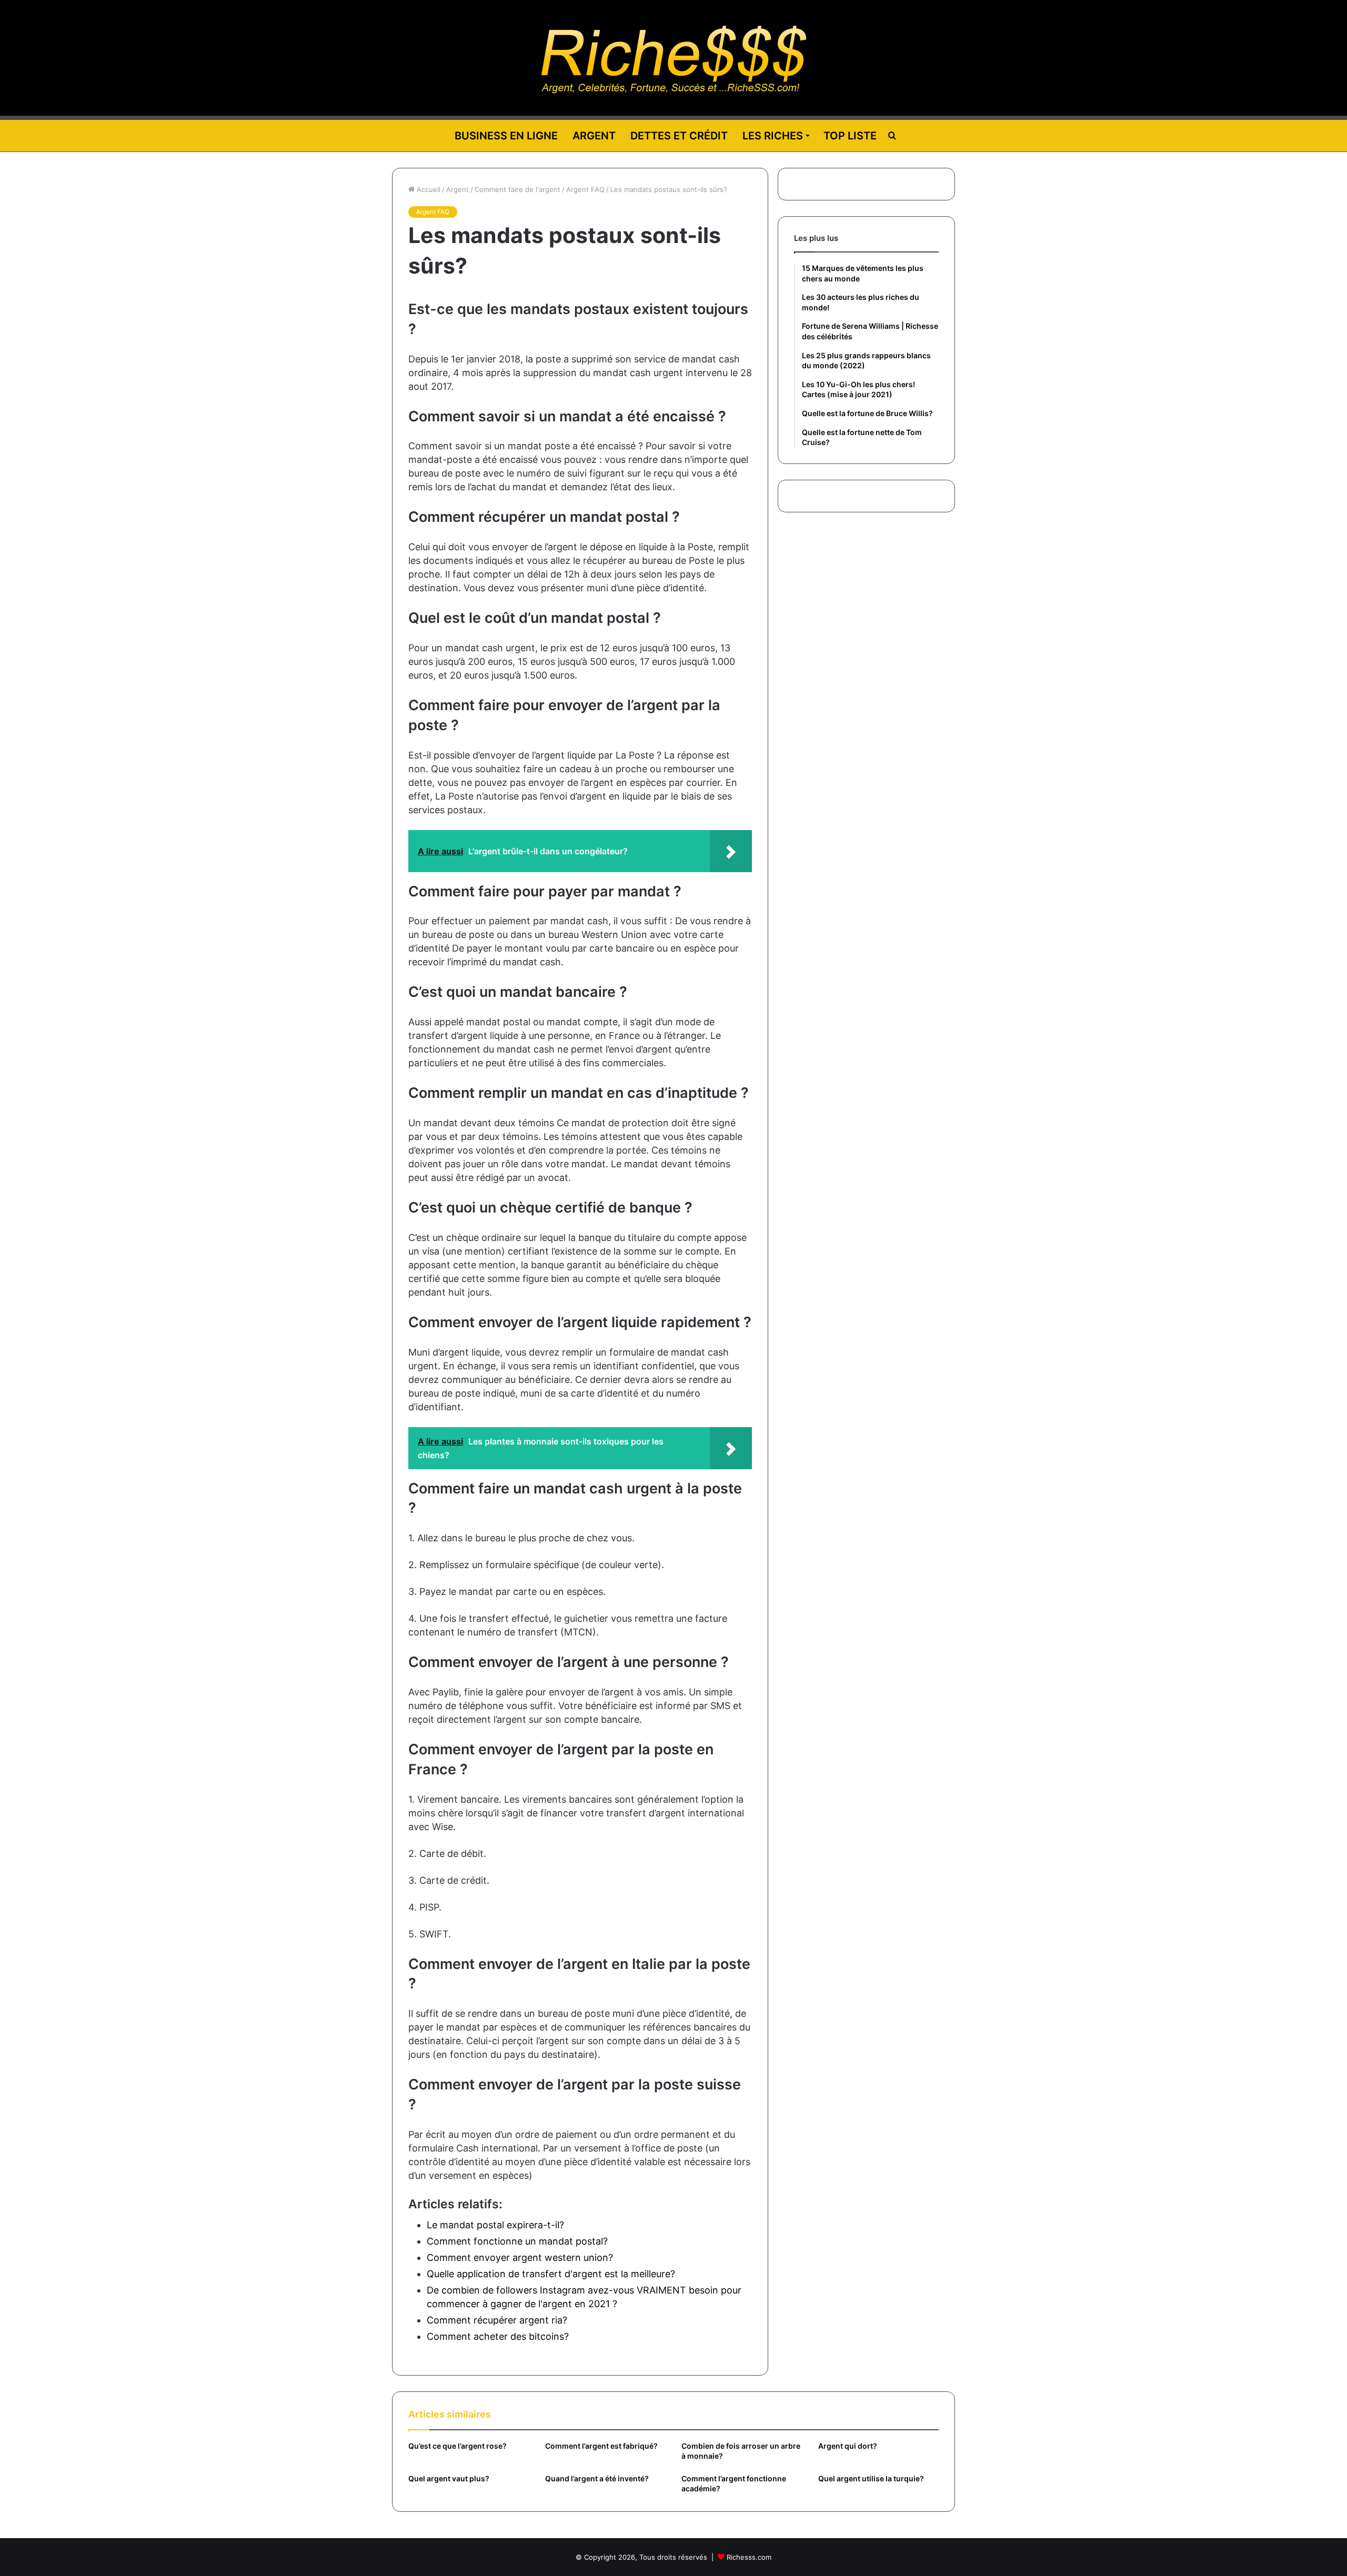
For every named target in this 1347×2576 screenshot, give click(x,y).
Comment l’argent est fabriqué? (601, 2446)
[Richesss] (673, 58)
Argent (594, 136)
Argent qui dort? (848, 2446)
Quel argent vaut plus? (449, 2478)
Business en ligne (506, 136)
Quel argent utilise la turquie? (871, 2478)
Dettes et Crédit (679, 136)
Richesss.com (749, 2557)
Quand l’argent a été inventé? (597, 2478)
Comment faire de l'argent (517, 189)
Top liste (850, 136)
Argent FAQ (585, 189)
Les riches (773, 136)
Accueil (428, 189)
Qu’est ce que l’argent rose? (458, 2446)
